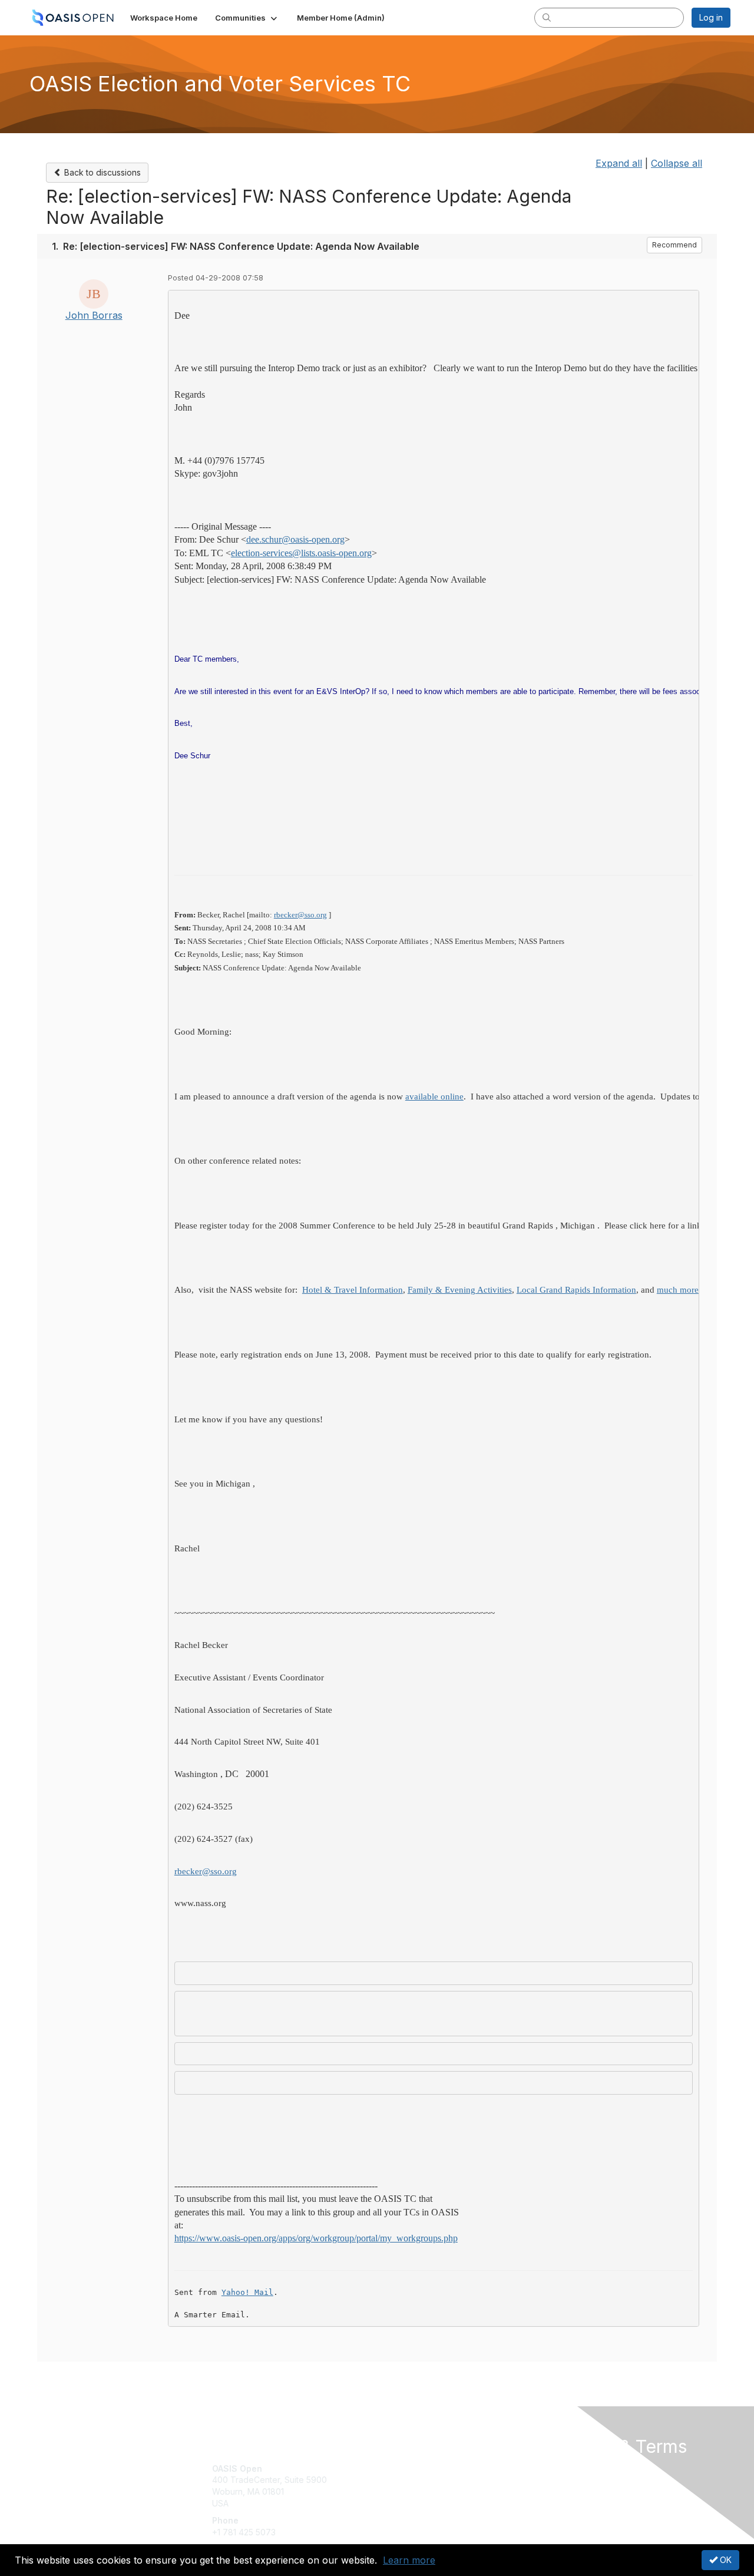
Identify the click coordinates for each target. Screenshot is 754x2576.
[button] (247, 18)
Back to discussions (101, 172)
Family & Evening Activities (460, 1290)
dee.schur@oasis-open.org (295, 539)
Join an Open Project (423, 2486)
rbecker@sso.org (300, 915)
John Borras (94, 315)
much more (678, 1290)
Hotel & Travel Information (353, 1290)
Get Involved (406, 2468)
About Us (570, 2468)
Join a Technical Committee (435, 2503)
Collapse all (677, 163)
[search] (547, 17)
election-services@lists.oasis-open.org (301, 553)
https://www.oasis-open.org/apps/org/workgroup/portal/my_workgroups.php (316, 2238)
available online (434, 1097)
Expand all (619, 163)
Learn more (409, 2560)
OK (725, 2560)
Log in (711, 17)
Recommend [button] (674, 245)
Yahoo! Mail (247, 2292)
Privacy (566, 2480)
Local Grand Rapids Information (576, 1290)
